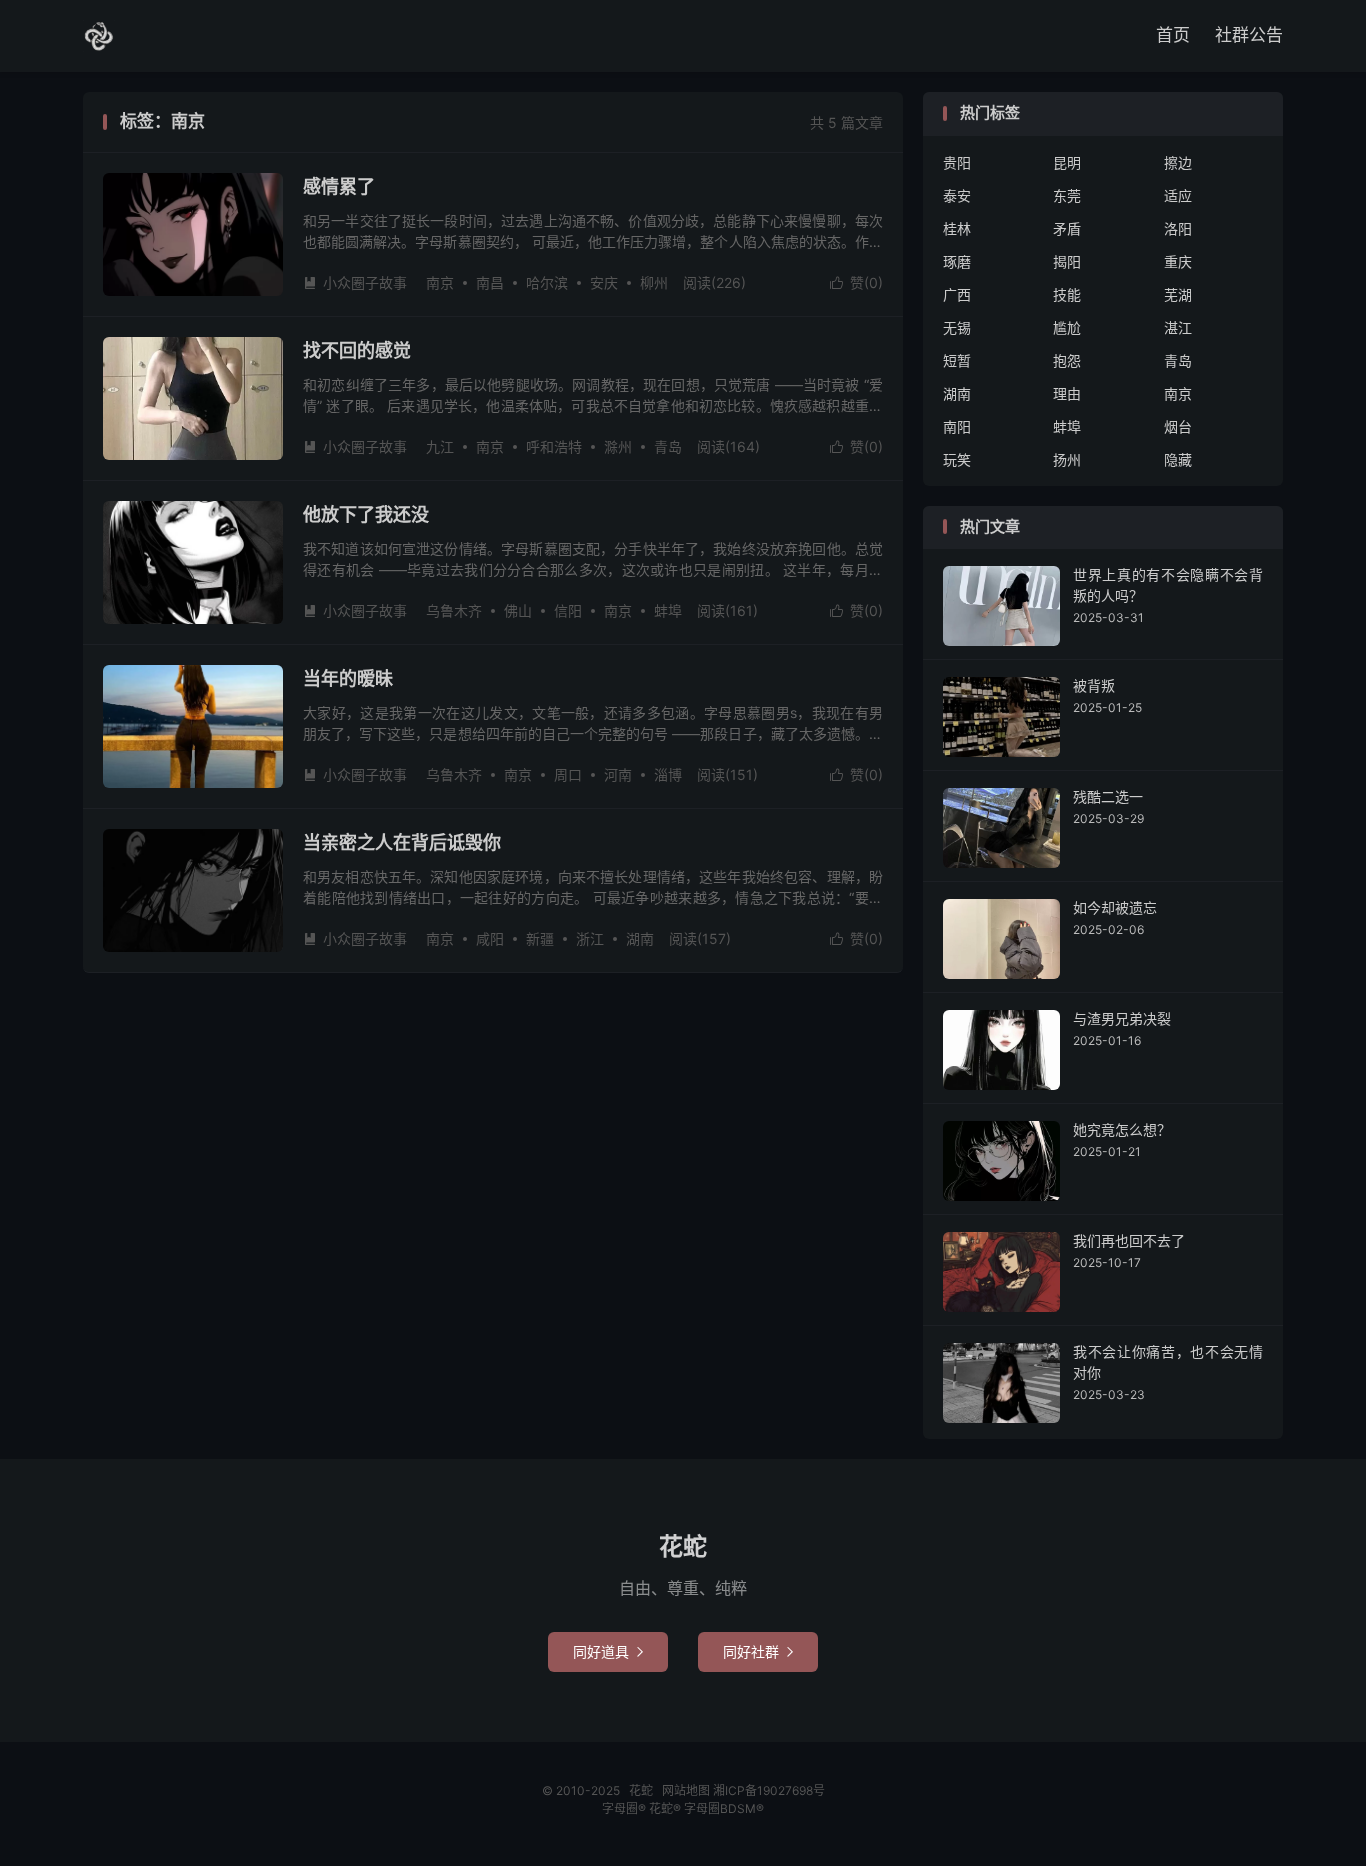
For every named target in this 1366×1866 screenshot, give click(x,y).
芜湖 (1178, 294)
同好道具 (608, 1651)
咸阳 (490, 938)
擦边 (1178, 162)
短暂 (957, 360)
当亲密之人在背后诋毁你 (402, 842)
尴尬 (1067, 327)
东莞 (1067, 195)
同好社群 (758, 1651)
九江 (440, 446)
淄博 (668, 774)
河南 (618, 774)
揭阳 (1067, 261)
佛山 (518, 610)
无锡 (957, 327)
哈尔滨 (547, 282)
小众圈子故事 (355, 282)
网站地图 (686, 1790)
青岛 (668, 446)
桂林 (957, 228)
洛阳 (1178, 228)
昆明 (1067, 162)
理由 (1067, 393)
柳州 (654, 282)
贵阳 (957, 162)
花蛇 (99, 36)
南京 (440, 282)
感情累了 (339, 186)
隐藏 (1178, 459)
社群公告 (1249, 35)
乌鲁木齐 (454, 610)
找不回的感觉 (357, 350)
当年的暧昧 (348, 678)
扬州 (1067, 459)
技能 (1067, 294)
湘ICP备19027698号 (769, 1790)
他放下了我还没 (366, 514)
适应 (1178, 195)
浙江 (590, 938)
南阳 (957, 426)
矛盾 (1067, 228)
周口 (568, 774)
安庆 (604, 282)
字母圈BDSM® (724, 1808)
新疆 (540, 938)
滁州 (618, 446)
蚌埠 (668, 610)
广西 (957, 294)
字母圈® (625, 1808)
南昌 (490, 282)
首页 (1173, 35)
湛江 (1178, 327)
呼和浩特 (554, 446)
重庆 (1178, 261)
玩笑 (957, 459)
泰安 (957, 195)
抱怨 (1067, 360)
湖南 (640, 938)
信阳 (568, 610)
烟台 (1178, 426)
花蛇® (666, 1808)
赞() (856, 282)
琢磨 (957, 261)
